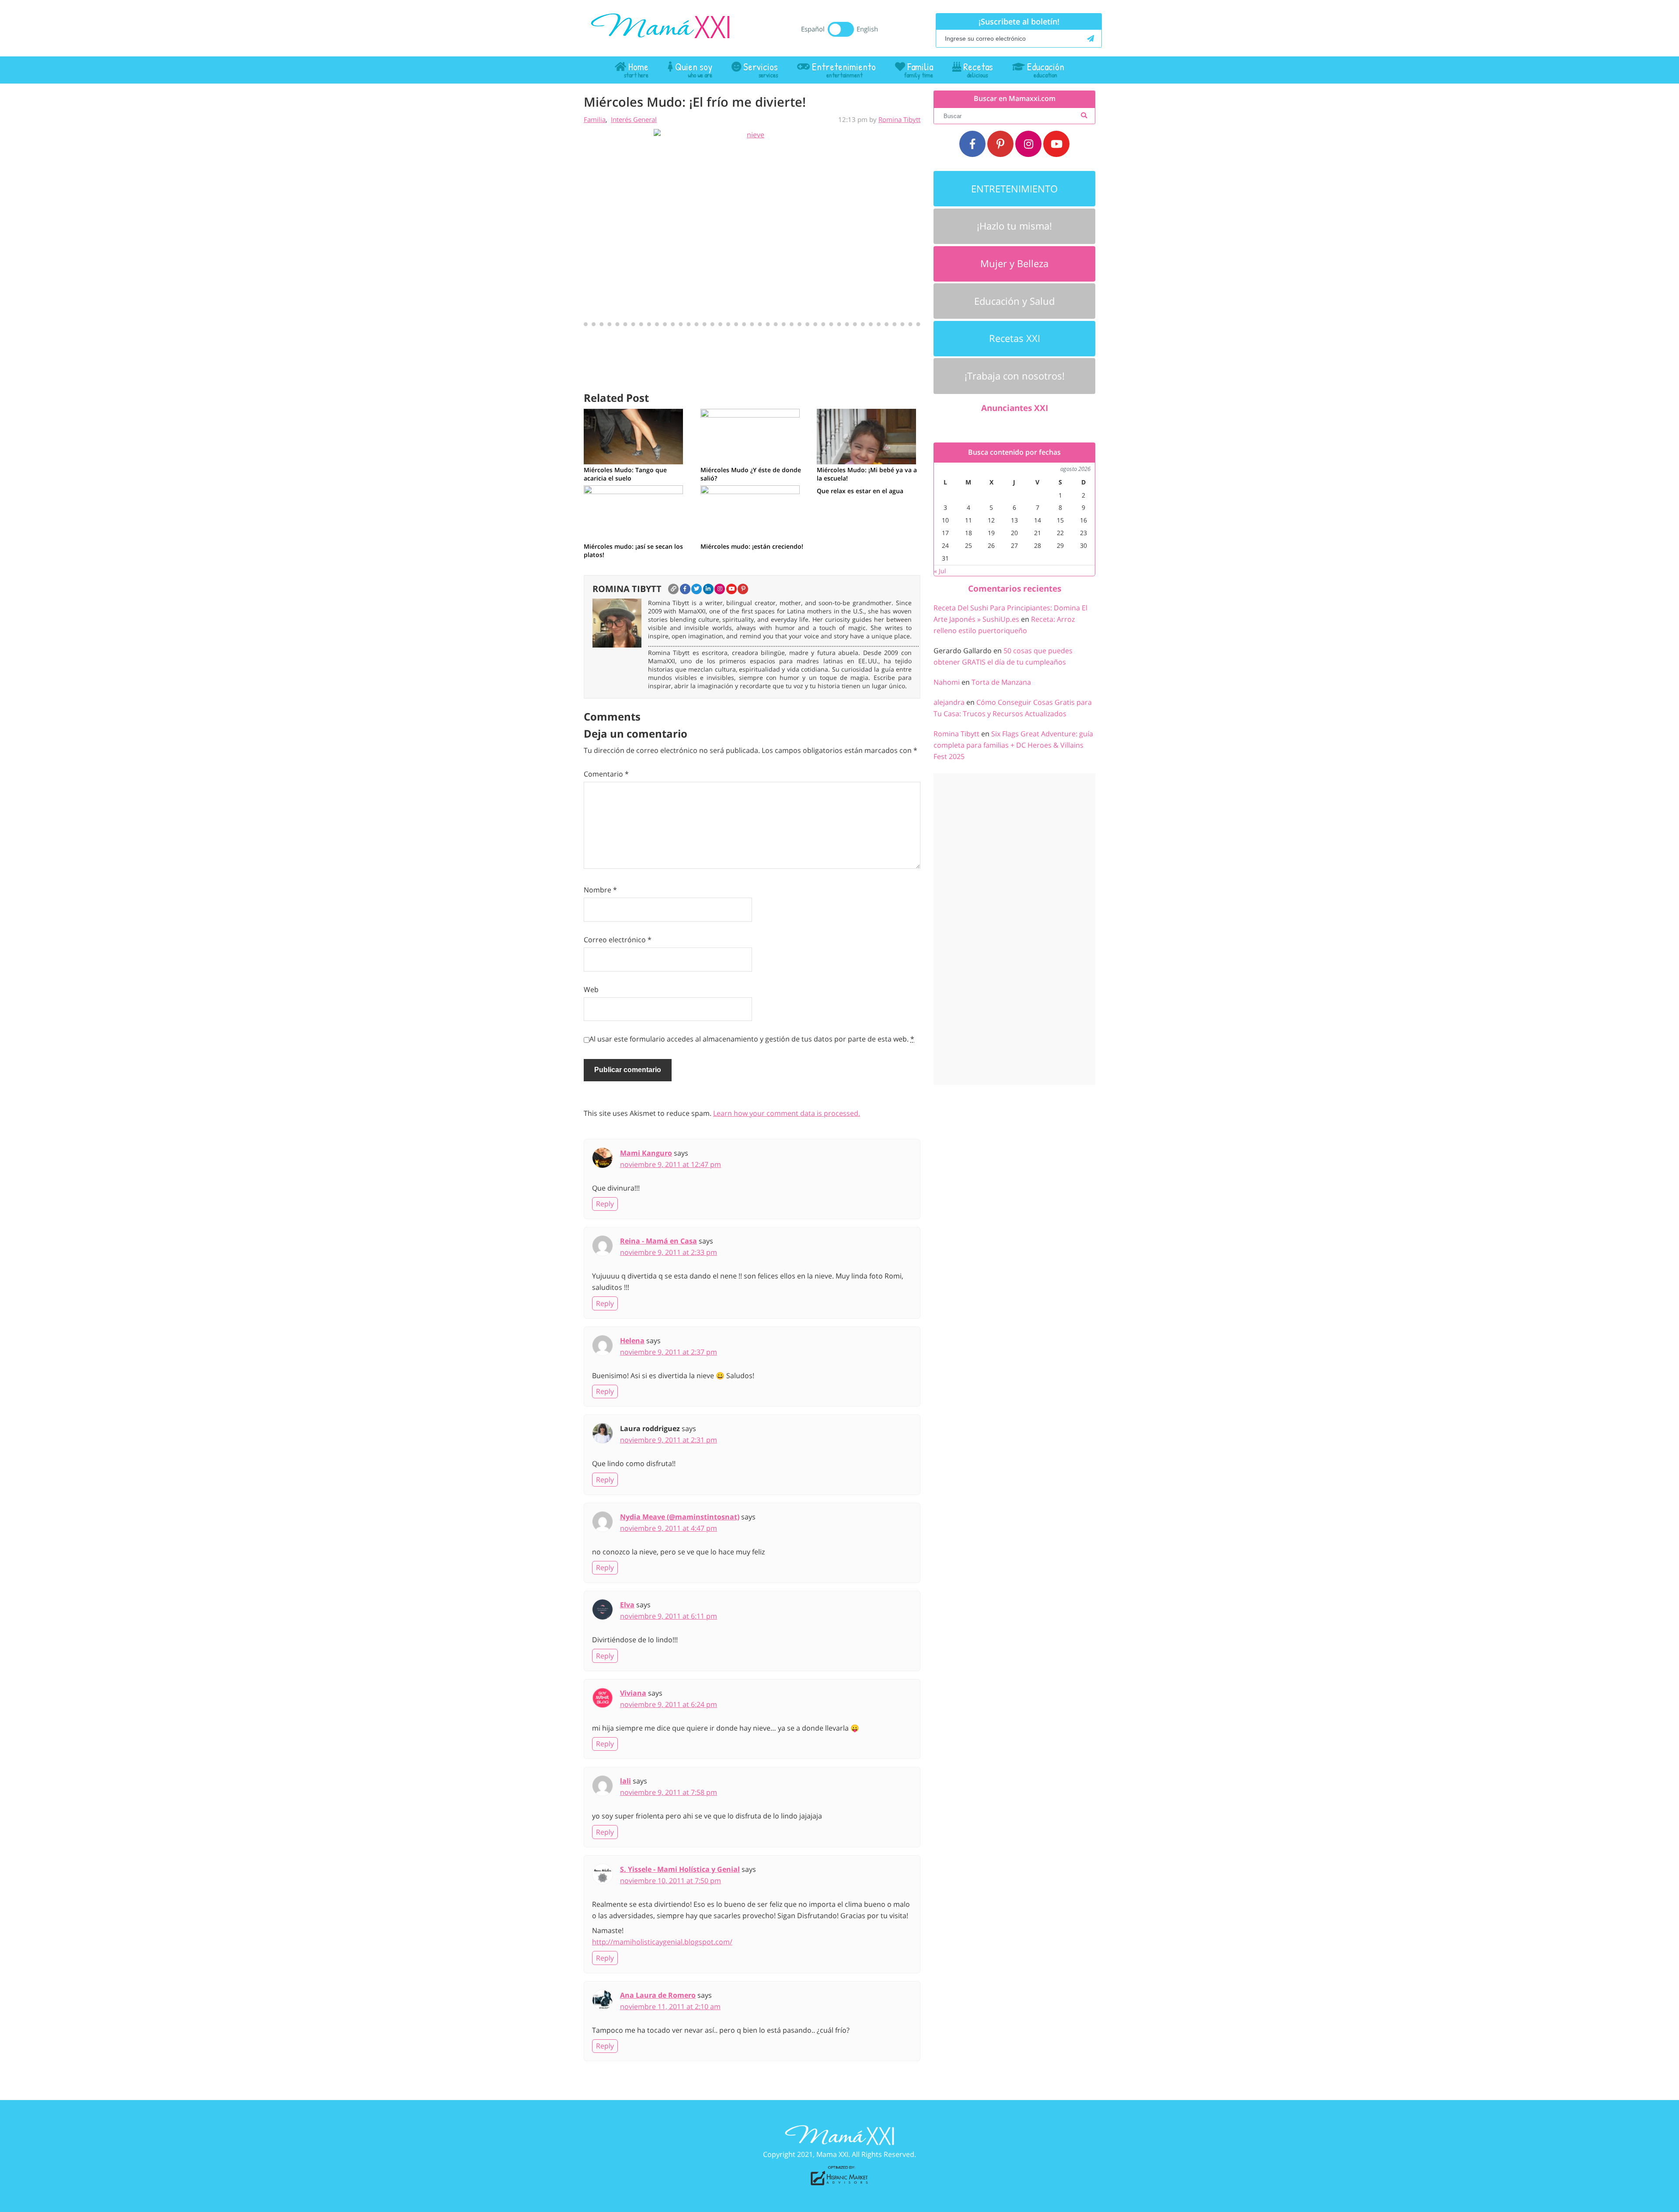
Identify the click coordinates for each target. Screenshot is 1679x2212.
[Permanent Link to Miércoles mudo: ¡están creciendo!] (750, 512)
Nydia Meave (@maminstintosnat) (680, 1517)
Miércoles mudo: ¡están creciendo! (752, 546)
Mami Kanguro (646, 1153)
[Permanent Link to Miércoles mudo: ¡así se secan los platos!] (633, 512)
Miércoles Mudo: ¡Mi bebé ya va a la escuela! (867, 474)
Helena (632, 1341)
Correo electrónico (618, 940)
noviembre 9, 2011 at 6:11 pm (669, 1616)
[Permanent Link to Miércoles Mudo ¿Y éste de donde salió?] (750, 435)
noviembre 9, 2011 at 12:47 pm (671, 1164)
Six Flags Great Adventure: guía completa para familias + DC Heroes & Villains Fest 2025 (1013, 745)
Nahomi (947, 682)
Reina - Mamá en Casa (658, 1241)
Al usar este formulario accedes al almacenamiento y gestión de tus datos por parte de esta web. (752, 1039)
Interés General (634, 119)
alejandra (949, 702)
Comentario (606, 774)
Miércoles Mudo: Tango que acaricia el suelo (625, 474)
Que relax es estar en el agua (860, 491)
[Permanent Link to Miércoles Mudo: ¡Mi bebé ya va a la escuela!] (866, 435)
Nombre (600, 890)
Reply (605, 1204)
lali (625, 1781)
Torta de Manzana (1001, 682)
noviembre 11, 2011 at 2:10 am (670, 2006)
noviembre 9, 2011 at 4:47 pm (669, 1528)
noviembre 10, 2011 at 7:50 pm (671, 1881)
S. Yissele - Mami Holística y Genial (680, 1869)
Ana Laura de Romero (658, 1995)
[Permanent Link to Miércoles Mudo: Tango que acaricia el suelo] (633, 435)
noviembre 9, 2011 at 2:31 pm (669, 1440)
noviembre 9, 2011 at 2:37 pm (669, 1352)
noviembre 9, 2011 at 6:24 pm (669, 1704)
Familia (595, 119)
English (867, 29)
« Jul (940, 571)
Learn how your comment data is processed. (787, 1113)
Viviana (633, 1693)
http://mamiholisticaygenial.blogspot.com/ (662, 1942)
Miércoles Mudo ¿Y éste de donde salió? (751, 474)
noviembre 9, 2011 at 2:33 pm (669, 1252)
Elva (627, 1605)
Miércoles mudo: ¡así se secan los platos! (633, 550)
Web (591, 989)
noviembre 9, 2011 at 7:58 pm (669, 1792)
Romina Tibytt (899, 119)
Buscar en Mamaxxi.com (1015, 99)
